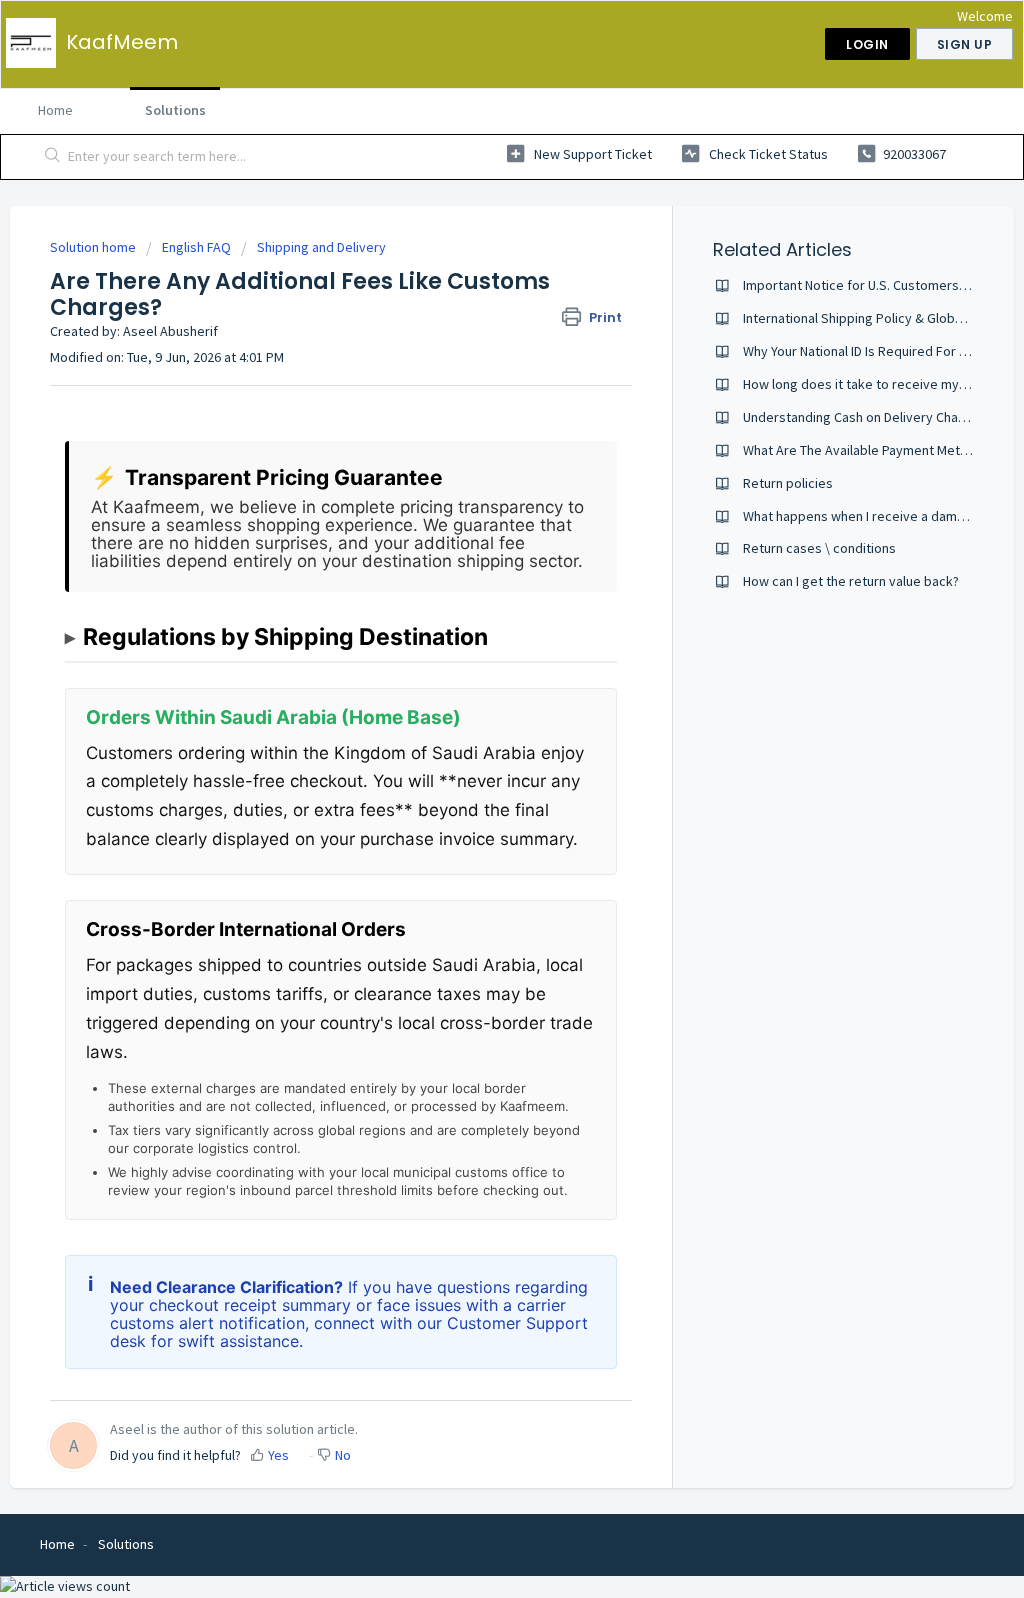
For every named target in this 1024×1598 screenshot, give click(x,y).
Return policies (788, 483)
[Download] (475, 546)
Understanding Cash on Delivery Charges (864, 417)
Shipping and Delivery (321, 247)
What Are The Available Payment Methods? (869, 450)
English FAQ (196, 247)
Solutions (175, 110)
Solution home (94, 247)
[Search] (53, 157)
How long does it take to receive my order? (872, 384)
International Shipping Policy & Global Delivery (880, 318)
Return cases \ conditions (819, 548)
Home (55, 110)
